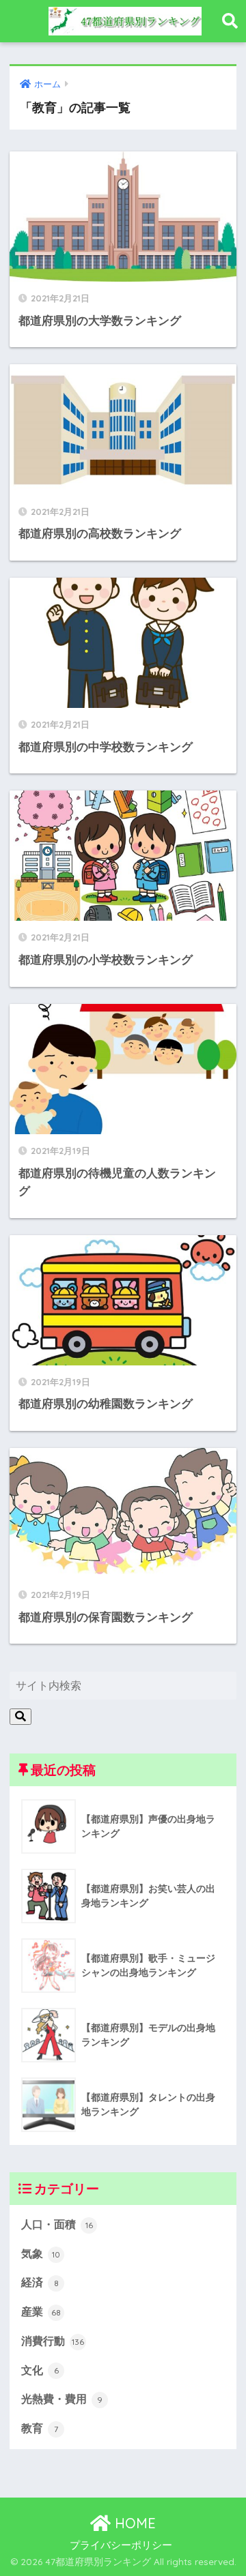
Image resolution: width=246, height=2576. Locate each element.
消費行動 (53, 2341)
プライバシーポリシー (121, 2545)
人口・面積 (57, 2224)
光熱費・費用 (62, 2399)
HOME (133, 2523)
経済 (40, 2282)
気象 (41, 2254)
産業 (41, 2312)
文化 (40, 2370)
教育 (40, 2428)
